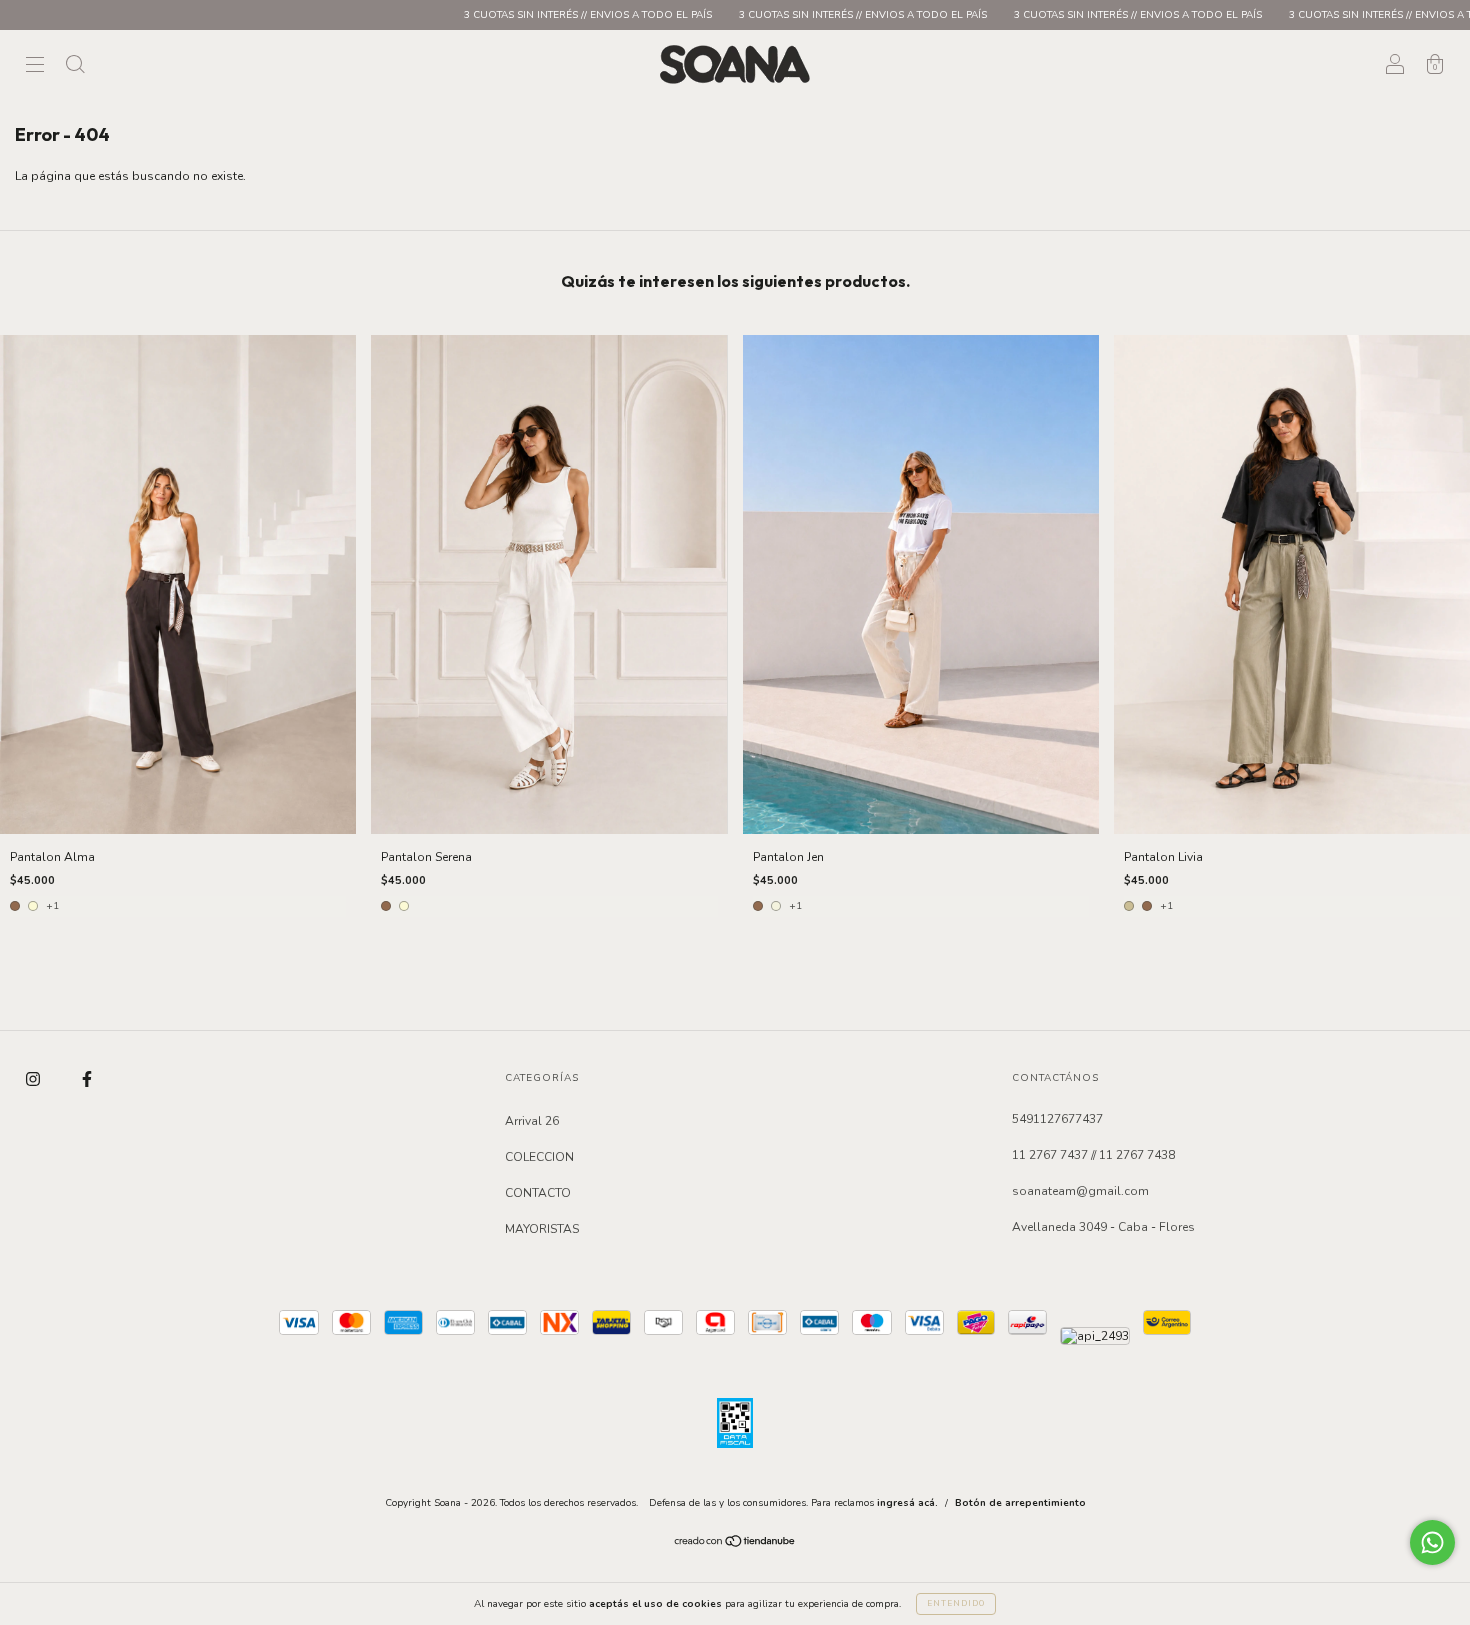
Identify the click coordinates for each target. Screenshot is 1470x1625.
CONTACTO (538, 1193)
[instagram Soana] (34, 1079)
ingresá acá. (907, 1503)
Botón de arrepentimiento (1020, 1503)
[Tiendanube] (735, 1544)
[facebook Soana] (87, 1079)
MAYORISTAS (542, 1229)
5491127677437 (1057, 1119)
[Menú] (35, 67)
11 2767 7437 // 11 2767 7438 (1093, 1155)
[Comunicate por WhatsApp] (1432, 1542)
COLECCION (539, 1157)
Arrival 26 (532, 1121)
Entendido (956, 1603)
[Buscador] (75, 67)
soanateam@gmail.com (1080, 1191)
